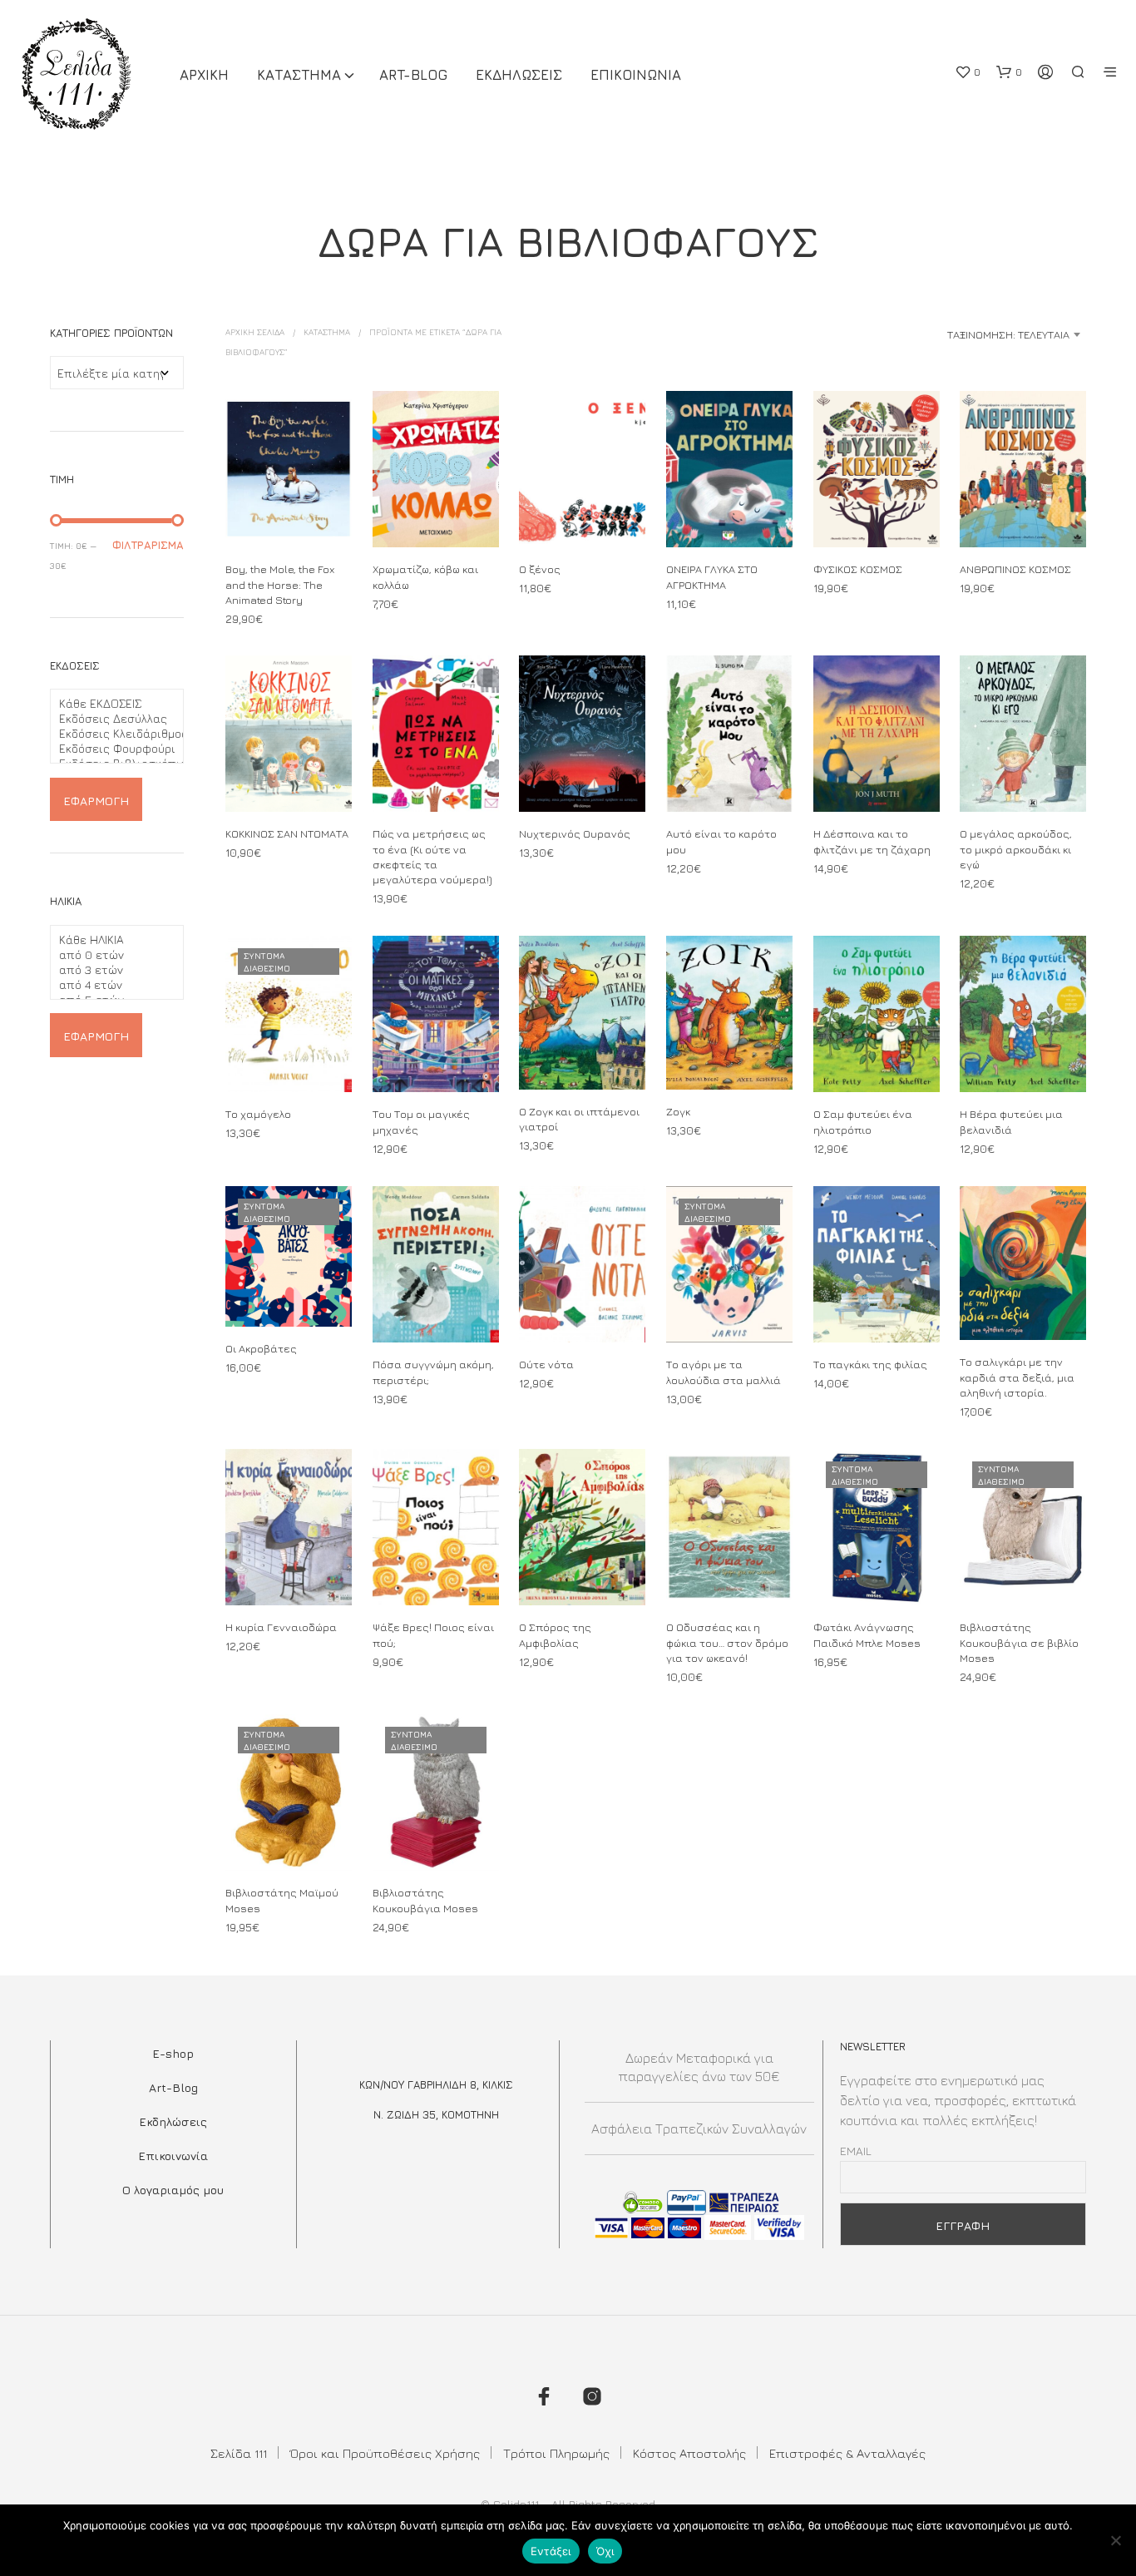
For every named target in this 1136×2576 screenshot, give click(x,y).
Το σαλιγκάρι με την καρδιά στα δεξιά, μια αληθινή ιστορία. (1017, 1377)
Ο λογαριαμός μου (173, 2190)
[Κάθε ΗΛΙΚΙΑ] (110, 940)
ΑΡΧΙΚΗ (204, 75)
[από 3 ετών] (110, 970)
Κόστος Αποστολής (689, 2453)
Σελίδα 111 (239, 2453)
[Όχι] (1115, 2540)
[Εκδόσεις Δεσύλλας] (110, 719)
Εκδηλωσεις (519, 75)
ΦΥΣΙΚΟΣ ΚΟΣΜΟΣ (858, 569)
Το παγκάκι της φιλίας (870, 1365)
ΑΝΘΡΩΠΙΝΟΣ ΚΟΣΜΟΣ (1015, 569)
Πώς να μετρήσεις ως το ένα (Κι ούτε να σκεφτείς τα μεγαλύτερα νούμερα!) (432, 857)
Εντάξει (551, 2551)
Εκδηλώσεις (173, 2121)
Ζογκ (678, 1111)
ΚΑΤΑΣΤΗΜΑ (299, 75)
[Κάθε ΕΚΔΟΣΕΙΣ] (110, 704)
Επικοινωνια (636, 75)
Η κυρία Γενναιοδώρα (281, 1627)
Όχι (605, 2551)
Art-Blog (413, 75)
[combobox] (955, 334)
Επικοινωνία (173, 2156)
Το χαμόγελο (258, 1115)
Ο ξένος (540, 569)
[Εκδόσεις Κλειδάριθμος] (110, 734)
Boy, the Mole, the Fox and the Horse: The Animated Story (280, 584)
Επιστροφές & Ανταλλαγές (847, 2453)
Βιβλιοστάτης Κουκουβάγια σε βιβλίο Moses (1019, 1642)
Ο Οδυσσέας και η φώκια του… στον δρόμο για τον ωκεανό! (727, 1642)
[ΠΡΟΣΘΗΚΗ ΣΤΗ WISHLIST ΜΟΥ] (289, 516)
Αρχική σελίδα (255, 332)
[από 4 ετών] (110, 985)
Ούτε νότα (546, 1365)
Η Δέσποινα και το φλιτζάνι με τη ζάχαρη (872, 842)
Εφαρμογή (96, 801)
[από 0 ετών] (110, 955)
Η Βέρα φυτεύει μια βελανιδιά (1011, 1122)
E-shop (173, 2053)
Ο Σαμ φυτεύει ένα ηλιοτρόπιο (863, 1122)
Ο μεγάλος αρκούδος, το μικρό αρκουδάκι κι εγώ (1016, 849)
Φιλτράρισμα (148, 545)
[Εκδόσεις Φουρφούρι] (110, 749)
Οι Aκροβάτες (261, 1348)
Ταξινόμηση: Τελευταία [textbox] (1008, 334)
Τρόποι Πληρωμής (556, 2453)
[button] (968, 72)
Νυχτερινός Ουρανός (575, 834)
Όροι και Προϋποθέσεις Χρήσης (385, 2453)
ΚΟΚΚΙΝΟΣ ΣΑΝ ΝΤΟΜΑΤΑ (287, 834)
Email (856, 2151)
